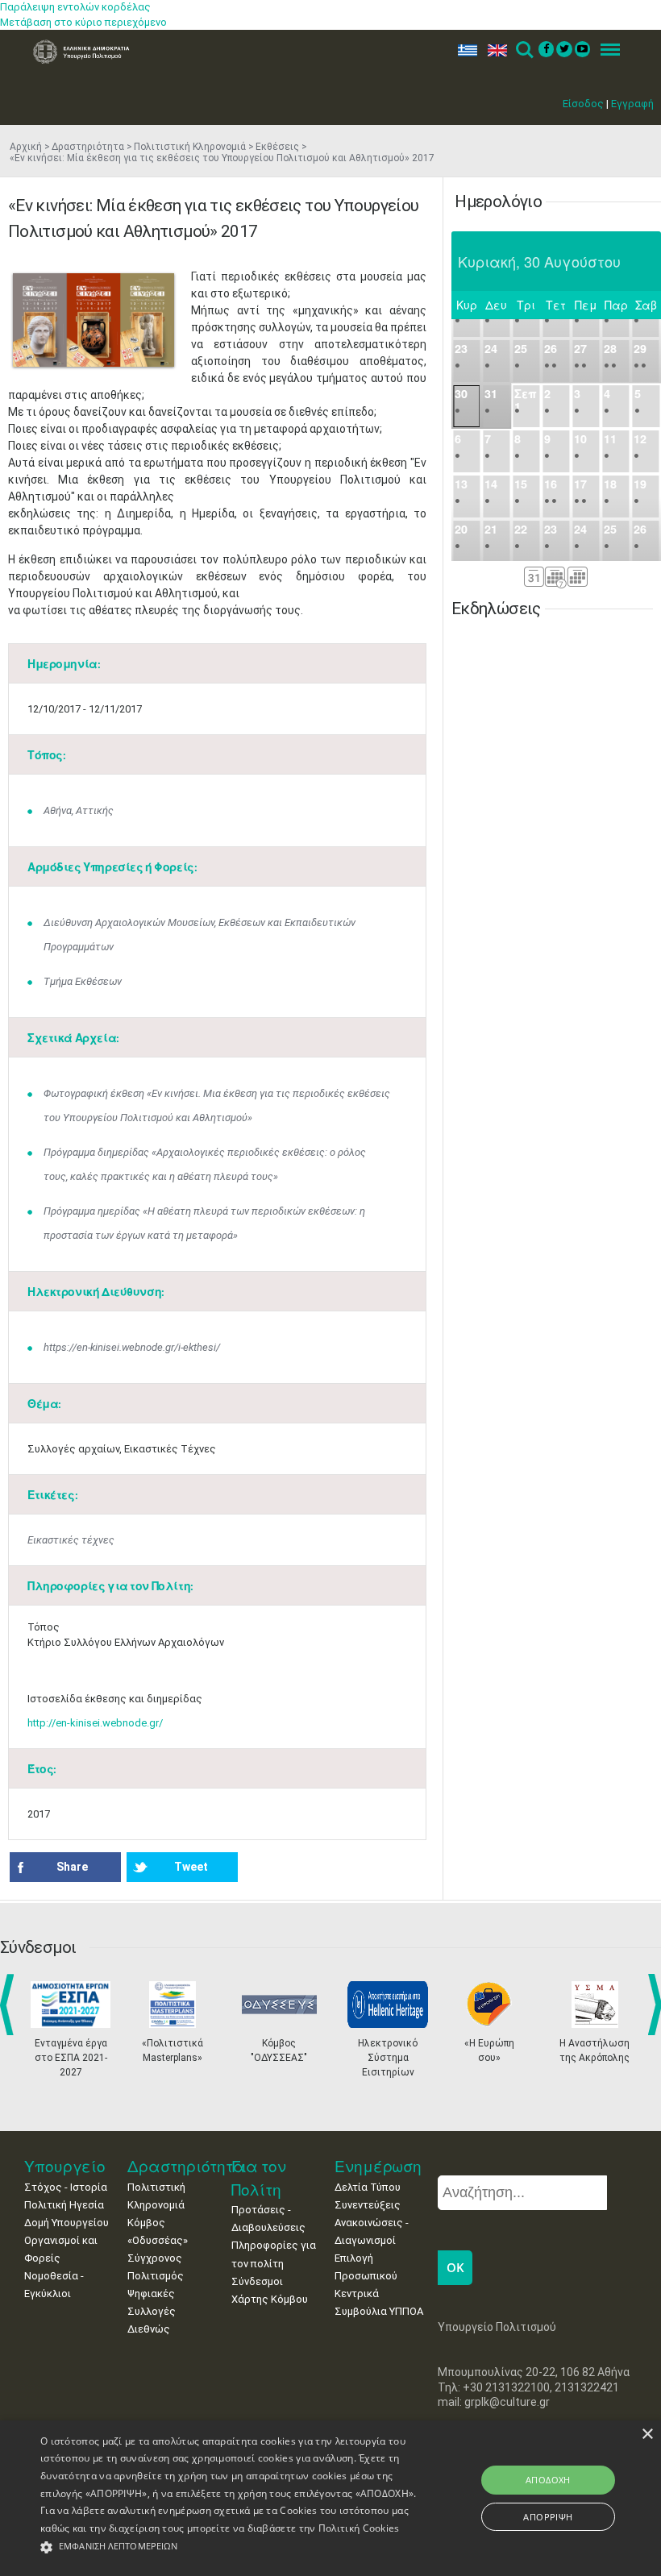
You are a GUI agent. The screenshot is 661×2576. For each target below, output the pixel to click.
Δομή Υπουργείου (67, 2223)
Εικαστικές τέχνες (71, 1540)
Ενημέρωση (378, 2166)
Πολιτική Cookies (359, 2528)
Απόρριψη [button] (548, 2517)
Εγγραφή (632, 104)
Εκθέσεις (277, 147)
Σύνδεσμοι (257, 2281)
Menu (605, 50)
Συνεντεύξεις (368, 2205)
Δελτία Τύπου (368, 2187)
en (494, 50)
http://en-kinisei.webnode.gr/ (95, 1723)
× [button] (647, 2435)
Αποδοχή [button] (548, 2480)
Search (524, 50)
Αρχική (26, 147)
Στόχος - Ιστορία (66, 2187)
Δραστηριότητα (88, 147)
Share (72, 1867)
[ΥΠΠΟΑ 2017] (94, 320)
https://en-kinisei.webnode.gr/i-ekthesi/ (132, 1347)
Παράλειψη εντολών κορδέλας (75, 7)
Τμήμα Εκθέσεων (83, 981)
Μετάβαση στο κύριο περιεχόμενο (83, 22)
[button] (229, 2547)
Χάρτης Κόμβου (270, 2299)
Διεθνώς (149, 2329)
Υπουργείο (65, 2166)
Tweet (191, 1867)
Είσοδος (583, 104)
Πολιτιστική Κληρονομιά (190, 147)
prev (10, 2005)
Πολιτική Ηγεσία (64, 2205)
